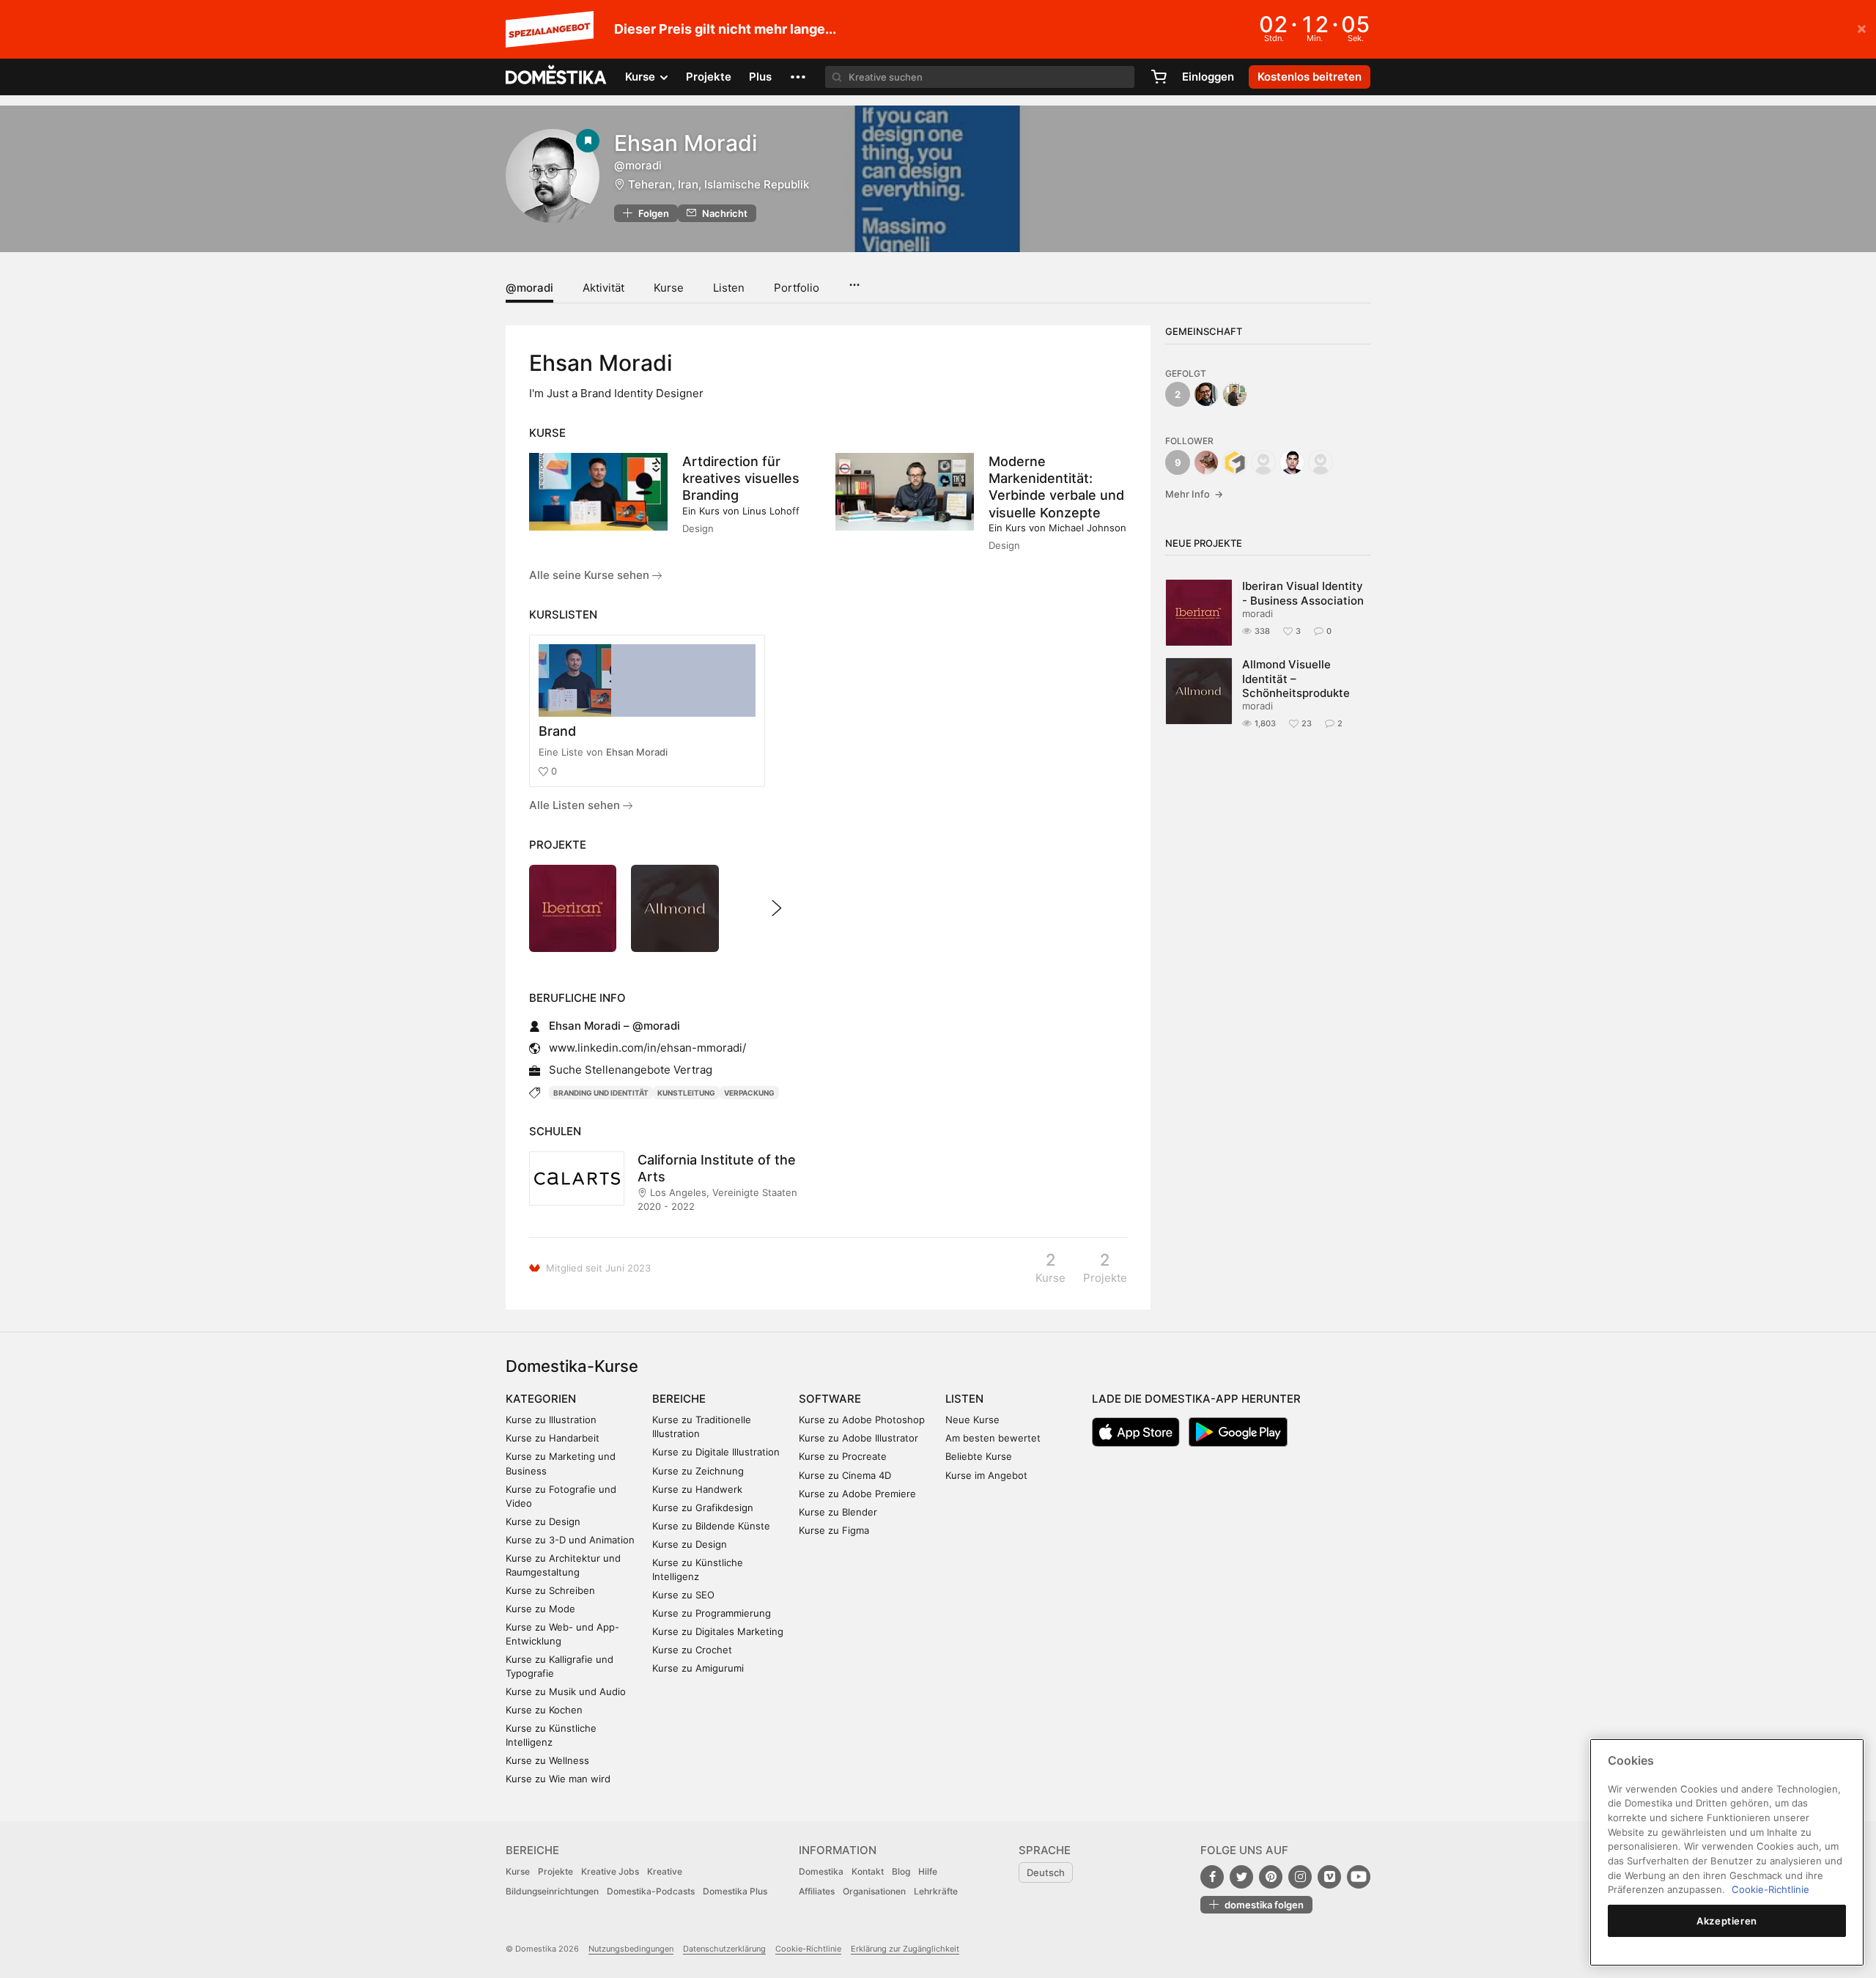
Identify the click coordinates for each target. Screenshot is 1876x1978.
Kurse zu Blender (838, 1512)
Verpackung (749, 1093)
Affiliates (817, 1891)
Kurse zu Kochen (544, 1710)
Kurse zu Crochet (692, 1650)
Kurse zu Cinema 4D (845, 1475)
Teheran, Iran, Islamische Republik (719, 184)
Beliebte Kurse (979, 1456)
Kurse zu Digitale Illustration (716, 1452)
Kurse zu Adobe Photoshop (862, 1420)
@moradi (529, 288)
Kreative (665, 1871)
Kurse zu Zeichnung (698, 1471)
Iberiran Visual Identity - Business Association (1303, 593)
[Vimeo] (1329, 1877)
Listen (729, 288)
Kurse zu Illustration (551, 1420)
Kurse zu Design (543, 1521)
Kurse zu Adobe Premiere (857, 1494)
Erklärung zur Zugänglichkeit (905, 1949)
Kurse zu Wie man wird (558, 1779)
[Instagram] (1300, 1877)
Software (830, 1399)
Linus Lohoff (771, 511)
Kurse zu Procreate (843, 1456)
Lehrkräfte (936, 1891)
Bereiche (679, 1399)
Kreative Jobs (610, 1871)
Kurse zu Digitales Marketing (718, 1631)
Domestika (821, 1871)
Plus (760, 77)
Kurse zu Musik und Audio (566, 1691)
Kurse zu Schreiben (550, 1590)
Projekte (709, 77)
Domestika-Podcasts (651, 1891)
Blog (901, 1871)
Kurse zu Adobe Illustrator (858, 1438)
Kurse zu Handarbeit (553, 1438)
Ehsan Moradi (637, 752)
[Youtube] (1359, 1877)
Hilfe (928, 1871)
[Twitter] (1241, 1877)
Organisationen (874, 1891)
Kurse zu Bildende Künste (711, 1526)
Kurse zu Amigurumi (698, 1668)
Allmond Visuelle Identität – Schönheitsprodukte (1296, 679)
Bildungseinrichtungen (552, 1891)
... (854, 280)
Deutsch (1046, 1872)
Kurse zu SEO (683, 1595)
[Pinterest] (1271, 1877)
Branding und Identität (601, 1093)
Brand (557, 731)
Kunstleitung (686, 1093)
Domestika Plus (735, 1891)
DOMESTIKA (557, 77)
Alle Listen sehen (576, 805)
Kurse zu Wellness (547, 1760)
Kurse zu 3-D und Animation (570, 1540)
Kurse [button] (642, 77)
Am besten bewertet (993, 1438)
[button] (798, 77)
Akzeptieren (1727, 1921)
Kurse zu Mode (540, 1609)
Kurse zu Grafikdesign (703, 1508)
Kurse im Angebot (986, 1475)
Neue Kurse (972, 1420)
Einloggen (1208, 77)
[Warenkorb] (1159, 77)
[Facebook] (1212, 1877)
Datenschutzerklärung (724, 1949)
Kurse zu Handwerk (697, 1489)
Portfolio (797, 288)
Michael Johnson (1087, 528)
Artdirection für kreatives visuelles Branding (741, 478)
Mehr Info (1194, 494)
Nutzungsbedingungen (631, 1949)
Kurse (669, 288)
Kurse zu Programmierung (712, 1613)
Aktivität (603, 288)
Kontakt (868, 1871)
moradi (1258, 613)
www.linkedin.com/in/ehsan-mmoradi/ (647, 1048)
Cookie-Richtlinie (808, 1949)
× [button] (1862, 28)
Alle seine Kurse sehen (591, 575)
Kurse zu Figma (834, 1530)
